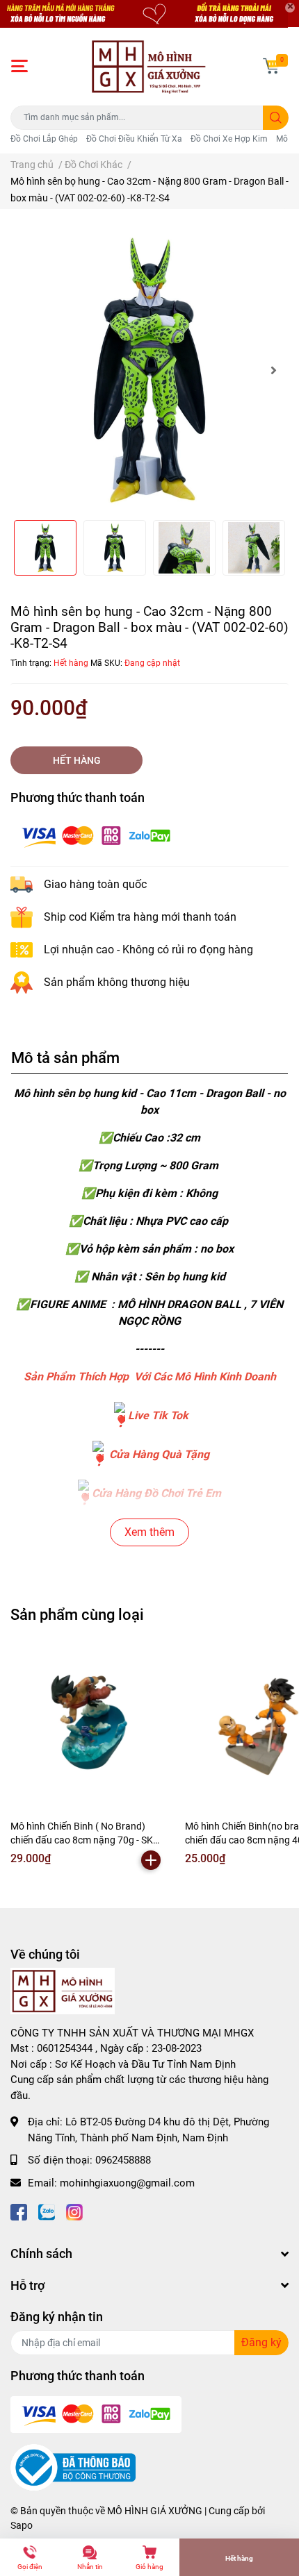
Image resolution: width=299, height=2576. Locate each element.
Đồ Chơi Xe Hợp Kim (229, 139)
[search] (276, 118)
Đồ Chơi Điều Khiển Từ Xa (134, 139)
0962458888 (123, 2160)
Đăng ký (261, 2342)
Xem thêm (149, 1532)
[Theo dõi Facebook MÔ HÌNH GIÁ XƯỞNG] (19, 2210)
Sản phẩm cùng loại (77, 1614)
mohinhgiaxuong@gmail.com (127, 2183)
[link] (120, 1415)
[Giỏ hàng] (271, 66)
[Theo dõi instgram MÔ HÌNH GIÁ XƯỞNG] (74, 2210)
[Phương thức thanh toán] (96, 835)
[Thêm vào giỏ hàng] (151, 1860)
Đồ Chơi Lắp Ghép (44, 139)
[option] (149, 370)
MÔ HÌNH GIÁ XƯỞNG (155, 2511)
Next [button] (273, 370)
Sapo (22, 2525)
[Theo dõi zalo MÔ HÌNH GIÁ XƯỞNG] (47, 2210)
